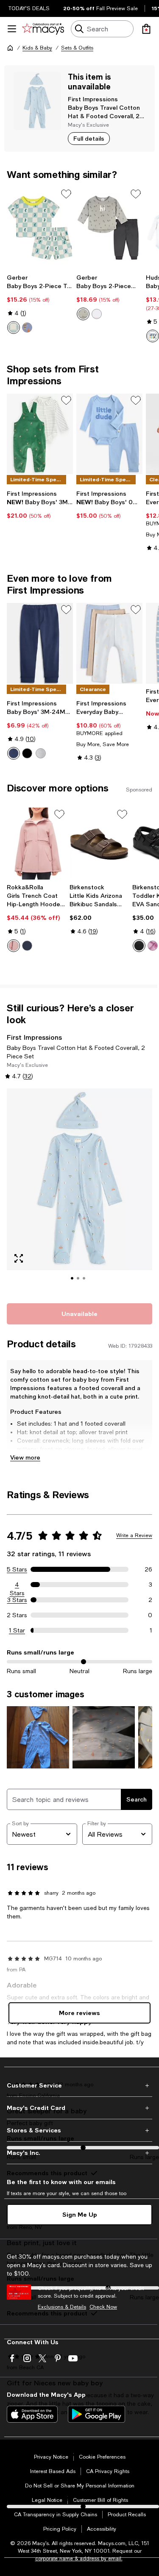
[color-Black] (139, 946)
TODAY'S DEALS (29, 8)
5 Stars (17, 1569)
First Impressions (93, 99)
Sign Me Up (80, 2214)
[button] (79, 1191)
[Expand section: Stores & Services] (79, 2130)
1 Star (17, 1630)
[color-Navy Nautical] (14, 753)
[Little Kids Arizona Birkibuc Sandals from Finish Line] (99, 844)
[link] (40, 304)
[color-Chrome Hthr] (41, 753)
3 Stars (17, 1600)
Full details (89, 138)
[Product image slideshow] (79, 1191)
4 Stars (17, 1585)
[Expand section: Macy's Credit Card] (79, 2108)
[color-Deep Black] (27, 753)
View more (25, 1457)
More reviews (79, 2013)
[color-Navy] (27, 946)
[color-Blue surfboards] (27, 328)
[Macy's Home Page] (43, 29)
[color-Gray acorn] (83, 314)
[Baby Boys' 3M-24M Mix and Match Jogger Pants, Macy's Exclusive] (40, 643)
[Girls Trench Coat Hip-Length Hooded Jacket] (36, 844)
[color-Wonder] (97, 314)
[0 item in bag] (146, 29)
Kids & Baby (37, 48)
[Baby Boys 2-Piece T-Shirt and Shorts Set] (40, 228)
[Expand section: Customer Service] (79, 2085)
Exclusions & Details (62, 2307)
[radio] (14, 328)
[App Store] (32, 2414)
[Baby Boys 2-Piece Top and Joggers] (109, 228)
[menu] (12, 29)
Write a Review (134, 1535)
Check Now (103, 2307)
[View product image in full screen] (19, 1258)
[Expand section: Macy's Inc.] (79, 2153)
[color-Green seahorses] (14, 328)
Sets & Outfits (77, 48)
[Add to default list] (66, 194)
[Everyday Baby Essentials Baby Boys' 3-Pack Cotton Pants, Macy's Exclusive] (109, 643)
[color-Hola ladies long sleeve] (153, 336)
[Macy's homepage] (10, 48)
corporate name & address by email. (79, 2559)
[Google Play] (96, 2414)
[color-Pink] (14, 946)
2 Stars (17, 1615)
